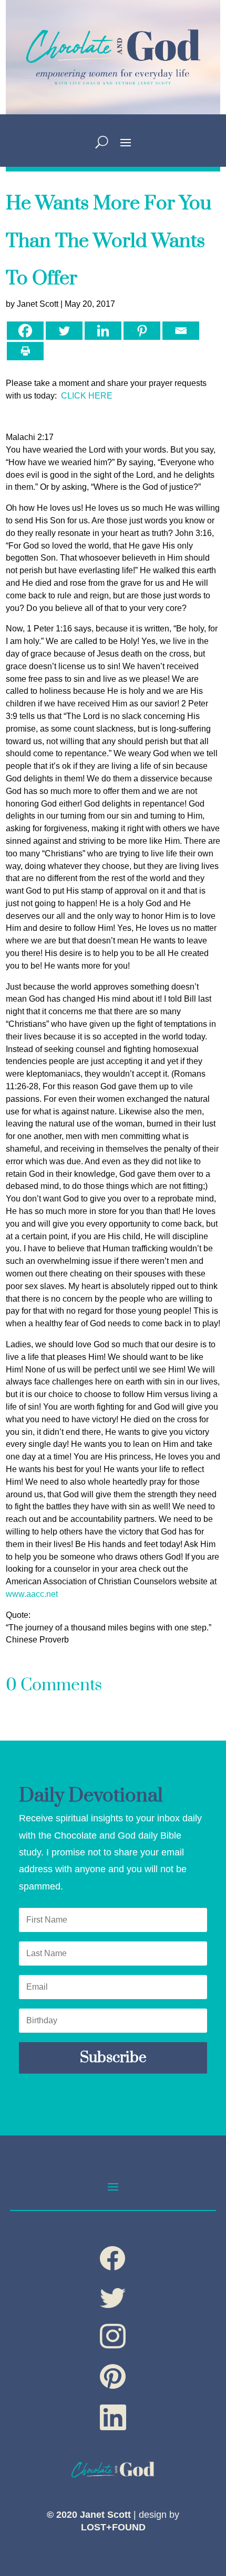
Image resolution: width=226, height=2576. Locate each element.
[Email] (181, 331)
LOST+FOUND (113, 2527)
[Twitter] (64, 331)
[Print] (25, 351)
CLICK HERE (87, 396)
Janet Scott (38, 304)
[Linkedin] (103, 331)
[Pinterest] (142, 331)
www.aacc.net (32, 1594)
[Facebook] (25, 331)
